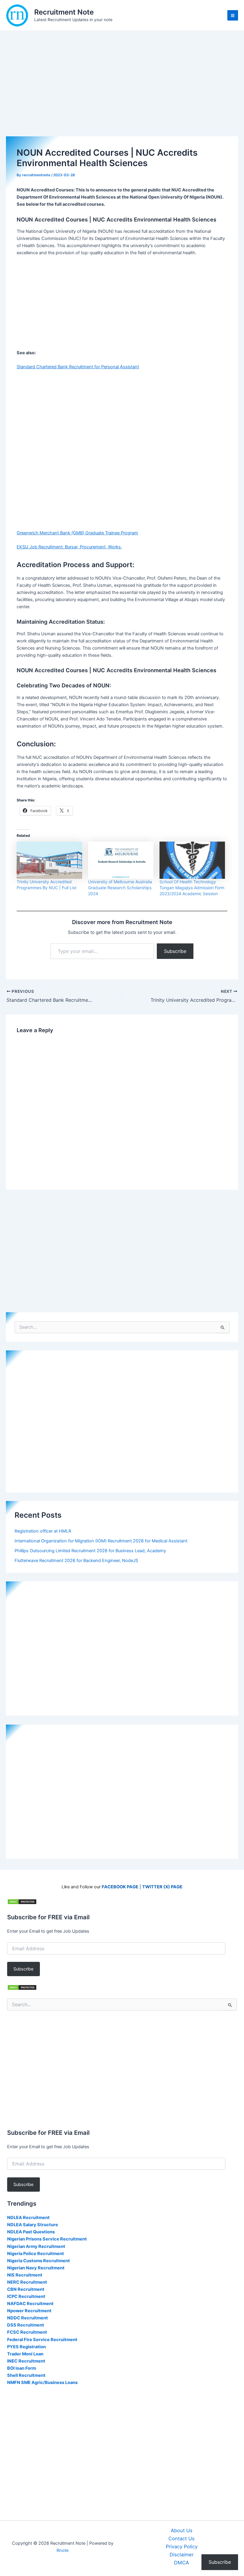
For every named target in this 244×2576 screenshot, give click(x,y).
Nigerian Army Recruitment (36, 2246)
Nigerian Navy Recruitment (36, 2268)
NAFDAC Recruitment (30, 2304)
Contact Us (182, 2538)
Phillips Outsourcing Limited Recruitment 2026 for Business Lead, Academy (90, 1551)
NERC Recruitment (27, 2282)
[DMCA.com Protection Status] (22, 1901)
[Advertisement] (122, 92)
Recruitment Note (64, 12)
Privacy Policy (182, 2547)
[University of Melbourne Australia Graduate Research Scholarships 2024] (121, 860)
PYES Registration (26, 2347)
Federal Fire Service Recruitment (42, 2340)
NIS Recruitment (25, 2275)
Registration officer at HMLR (43, 1531)
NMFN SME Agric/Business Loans (42, 2382)
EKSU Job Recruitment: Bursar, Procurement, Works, (69, 547)
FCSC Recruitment (27, 2332)
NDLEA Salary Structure (33, 2225)
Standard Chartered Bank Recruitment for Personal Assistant (78, 367)
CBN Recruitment (26, 2289)
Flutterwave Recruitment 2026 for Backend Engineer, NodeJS (76, 1561)
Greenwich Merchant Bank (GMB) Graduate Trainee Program (77, 533)
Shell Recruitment (26, 2375)
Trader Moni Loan (25, 2354)
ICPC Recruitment (26, 2296)
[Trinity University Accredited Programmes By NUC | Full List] (49, 860)
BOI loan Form (22, 2368)
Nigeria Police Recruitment (36, 2254)
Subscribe (175, 951)
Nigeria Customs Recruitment (39, 2261)
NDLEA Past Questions (31, 2232)
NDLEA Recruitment (28, 2218)
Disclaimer (182, 2555)
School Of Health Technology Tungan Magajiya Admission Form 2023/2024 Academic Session (192, 888)
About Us (182, 2530)
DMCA (182, 2563)
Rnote (62, 2550)
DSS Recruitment (26, 2325)
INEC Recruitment (26, 2361)
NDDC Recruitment (28, 2318)
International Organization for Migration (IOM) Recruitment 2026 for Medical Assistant (101, 1541)
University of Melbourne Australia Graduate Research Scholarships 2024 (120, 888)
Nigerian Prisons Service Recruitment (47, 2239)
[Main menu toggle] (233, 15)
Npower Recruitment (29, 2311)
